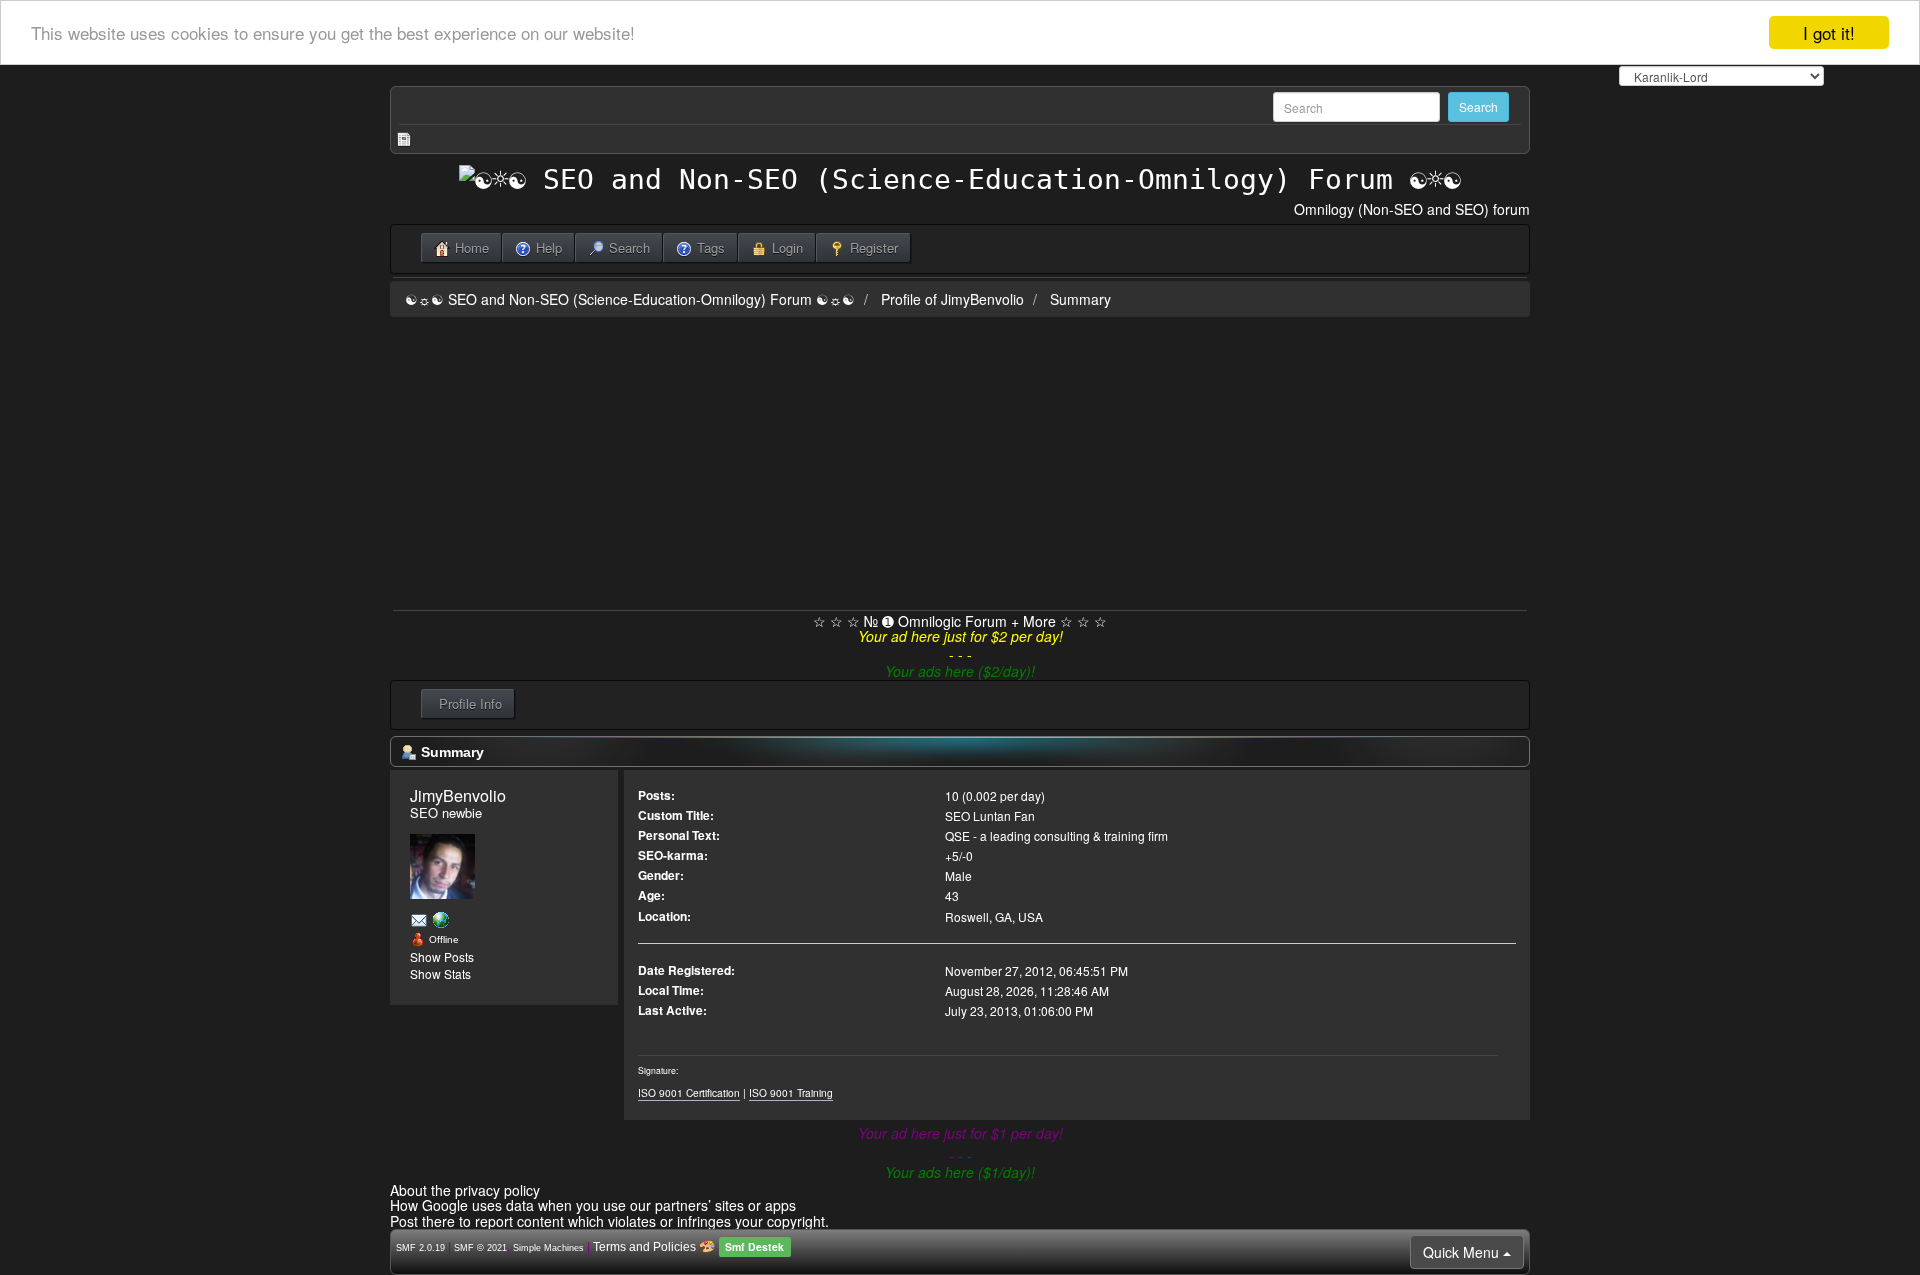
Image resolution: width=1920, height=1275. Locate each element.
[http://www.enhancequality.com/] (441, 919)
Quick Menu (1463, 1252)
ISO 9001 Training (791, 1092)
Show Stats (440, 973)
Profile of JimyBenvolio (952, 299)
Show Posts (442, 956)
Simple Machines (548, 1248)
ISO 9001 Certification (689, 1092)
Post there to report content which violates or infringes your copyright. (609, 1221)
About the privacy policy (465, 1190)
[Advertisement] (960, 460)
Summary (1080, 299)
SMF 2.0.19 (420, 1248)
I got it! (1829, 32)
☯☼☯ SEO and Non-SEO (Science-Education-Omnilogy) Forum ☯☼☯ (630, 299)
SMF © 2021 (480, 1248)
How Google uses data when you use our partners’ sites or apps (593, 1205)
